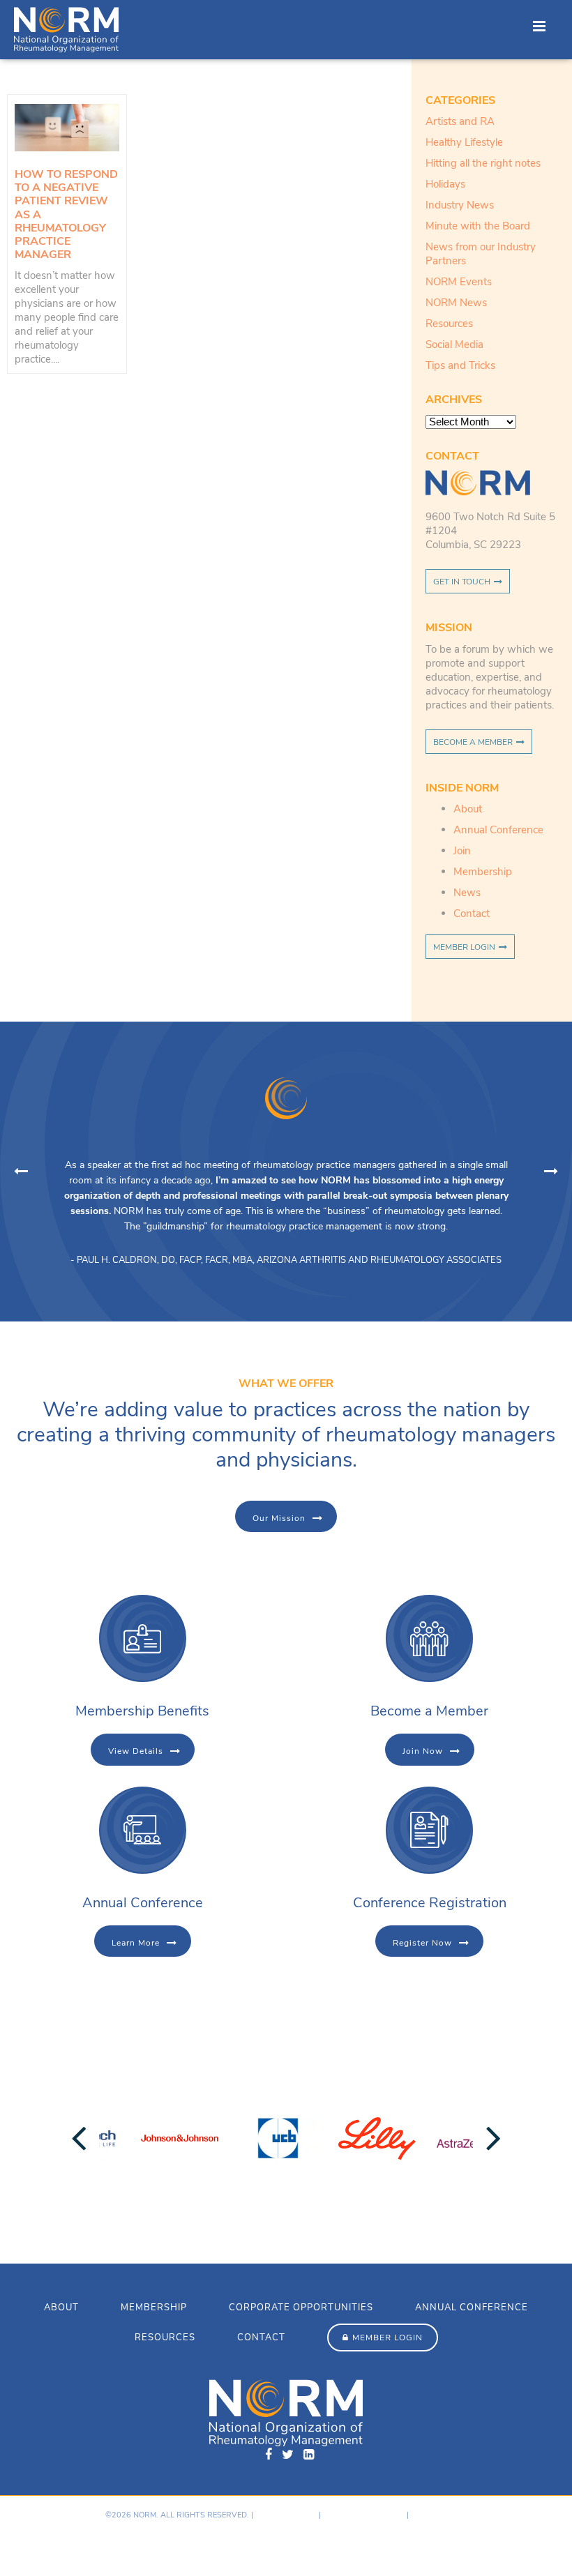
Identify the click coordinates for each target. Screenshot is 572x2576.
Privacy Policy (286, 2515)
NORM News (456, 303)
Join (462, 851)
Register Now (422, 1943)
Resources (449, 324)
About (468, 809)
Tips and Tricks (460, 365)
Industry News (460, 205)
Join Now (423, 1751)
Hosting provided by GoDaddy (71, 2545)
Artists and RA (460, 121)
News (467, 893)
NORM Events (459, 282)
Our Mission (279, 1518)
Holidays (445, 184)
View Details (136, 1751)
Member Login (464, 947)
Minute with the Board (478, 226)
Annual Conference (498, 830)
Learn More (136, 1943)
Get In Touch (462, 582)
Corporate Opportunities (301, 2308)
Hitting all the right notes (483, 163)
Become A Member (473, 742)
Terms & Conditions (364, 2515)
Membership (483, 872)
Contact (472, 914)
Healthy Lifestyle (464, 142)
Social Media (454, 344)
